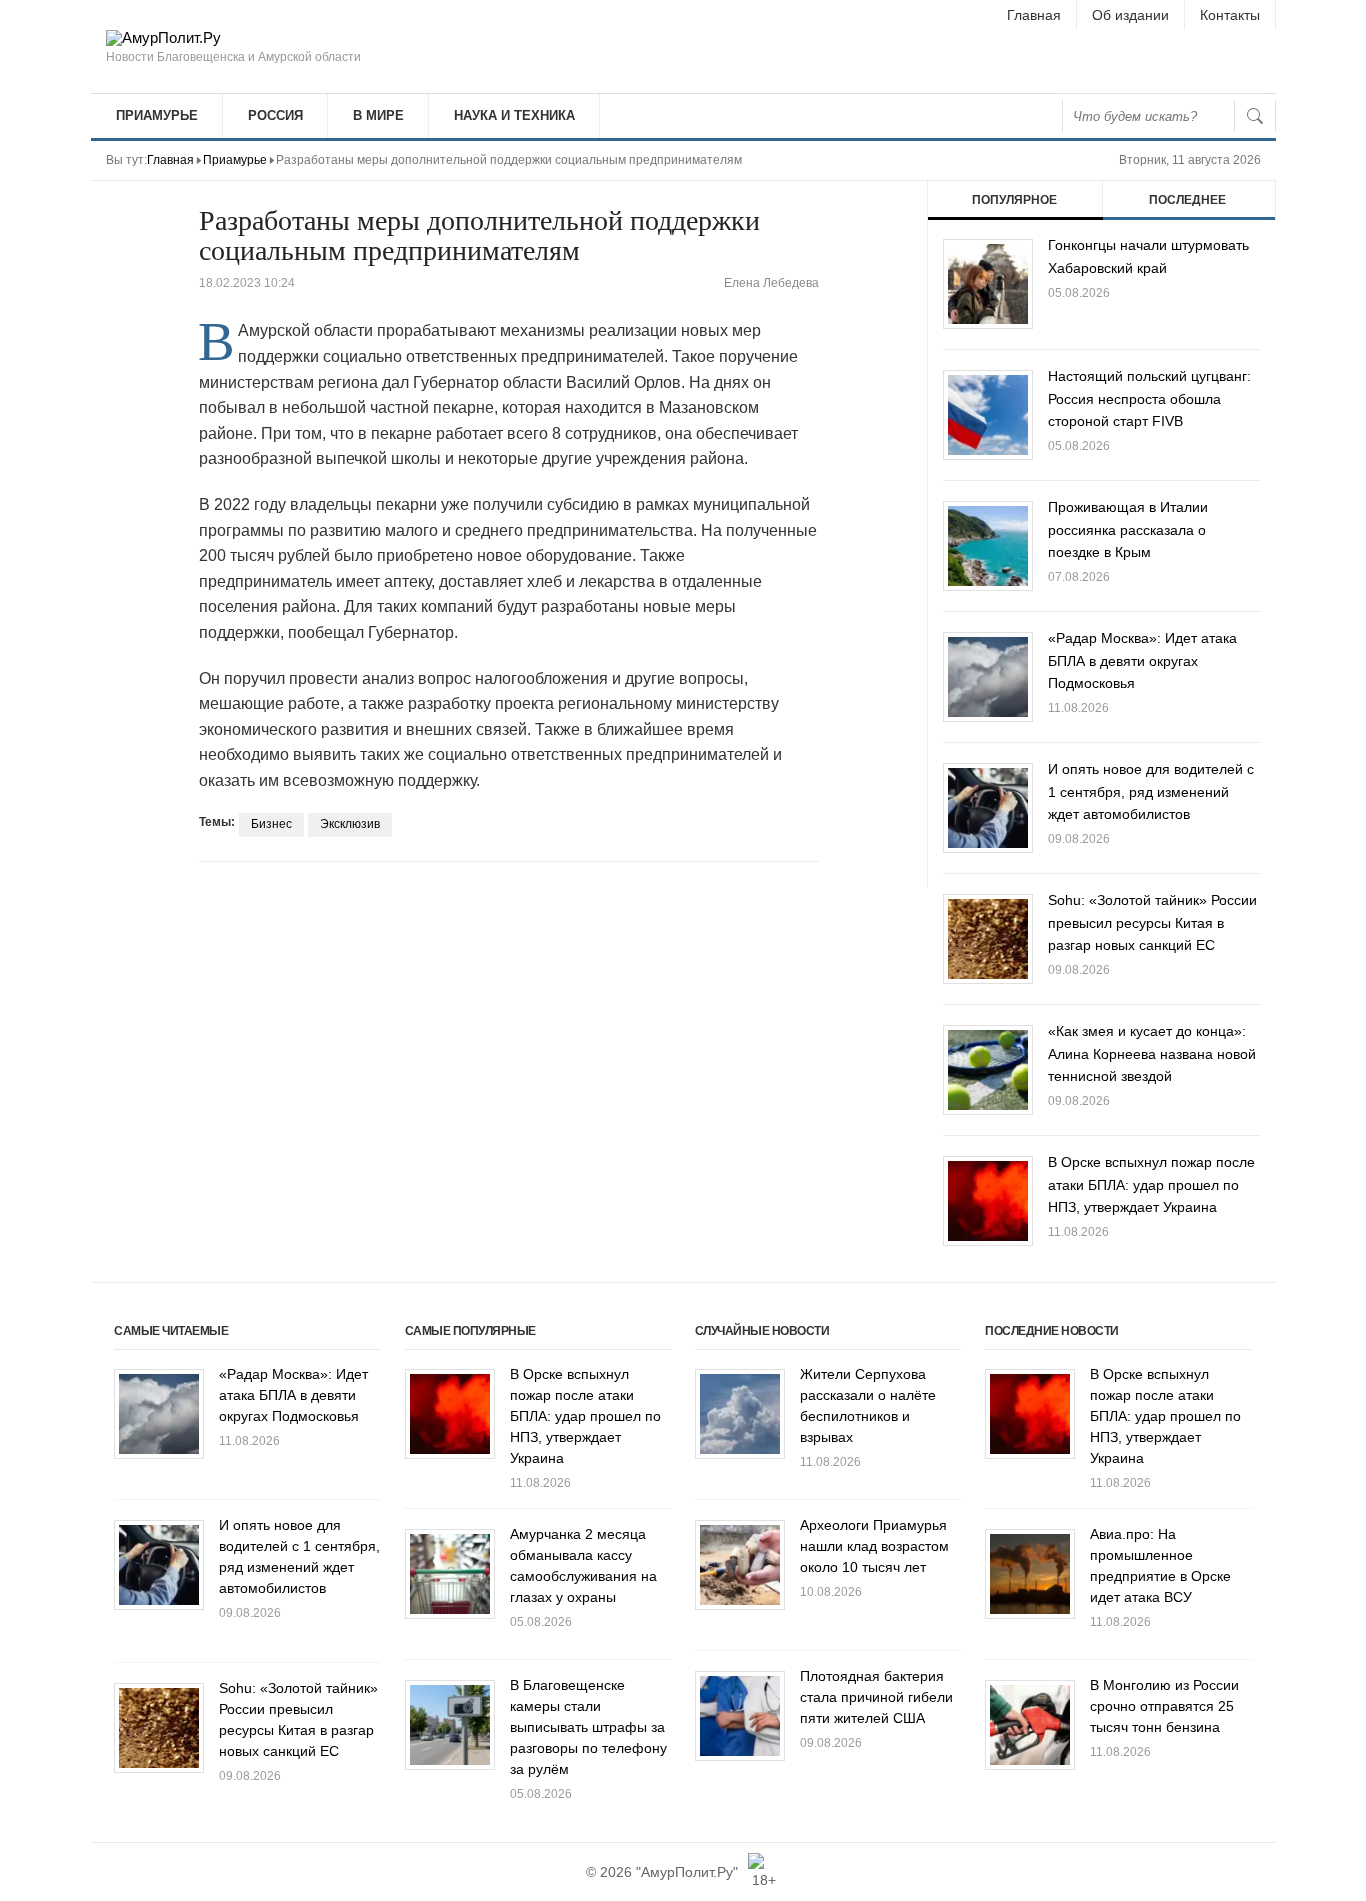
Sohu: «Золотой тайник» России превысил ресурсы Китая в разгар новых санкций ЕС (1152, 922)
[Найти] (1255, 116)
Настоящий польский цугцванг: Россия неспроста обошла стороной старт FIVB (1149, 398)
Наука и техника (514, 115)
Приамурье (157, 115)
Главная (1034, 15)
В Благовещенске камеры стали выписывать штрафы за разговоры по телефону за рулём (588, 1727)
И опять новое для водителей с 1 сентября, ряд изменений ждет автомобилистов (1151, 791)
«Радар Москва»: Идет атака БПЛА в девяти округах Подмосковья (1142, 660)
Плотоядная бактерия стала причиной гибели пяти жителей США (876, 1697)
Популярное (1014, 200)
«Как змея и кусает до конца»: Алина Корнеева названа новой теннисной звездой (1152, 1053)
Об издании (1130, 15)
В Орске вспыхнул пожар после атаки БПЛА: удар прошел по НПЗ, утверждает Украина (1151, 1184)
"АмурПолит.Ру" (687, 1872)
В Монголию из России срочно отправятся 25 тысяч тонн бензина (1164, 1706)
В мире (378, 115)
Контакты (1230, 15)
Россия (275, 115)
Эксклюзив (350, 824)
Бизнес (271, 824)
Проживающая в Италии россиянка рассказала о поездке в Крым (1128, 529)
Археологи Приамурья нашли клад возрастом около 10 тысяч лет (874, 1546)
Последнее (1187, 200)
